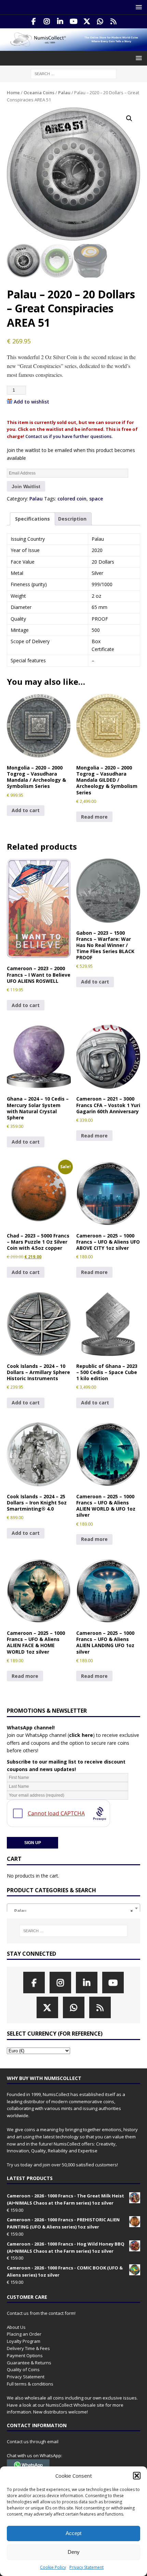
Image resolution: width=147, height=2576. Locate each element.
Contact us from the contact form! (41, 2313)
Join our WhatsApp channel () (51, 1735)
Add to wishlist (31, 402)
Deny (74, 2552)
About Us (16, 2327)
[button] (137, 2476)
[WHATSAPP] (100, 22)
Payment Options (25, 2355)
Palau (64, 93)
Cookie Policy (53, 2567)
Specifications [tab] (32, 519)
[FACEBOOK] (34, 22)
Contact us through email (33, 2441)
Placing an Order (24, 2334)
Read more (94, 817)
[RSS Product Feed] (114, 22)
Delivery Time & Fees (28, 2348)
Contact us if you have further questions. (69, 436)
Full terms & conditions (30, 2384)
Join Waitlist (26, 486)
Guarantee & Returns (29, 2363)
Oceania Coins (39, 93)
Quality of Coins (23, 2369)
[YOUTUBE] (74, 22)
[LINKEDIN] (60, 22)
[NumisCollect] (73, 47)
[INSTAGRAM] (47, 22)
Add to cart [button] (26, 810)
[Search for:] (73, 73)
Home (13, 93)
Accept (73, 2533)
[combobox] (73, 1908)
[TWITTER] (87, 22)
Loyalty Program (24, 2341)
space (96, 499)
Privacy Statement (86, 2567)
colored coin (72, 499)
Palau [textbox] (71, 1911)
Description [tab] (72, 519)
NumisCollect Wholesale (71, 2405)
